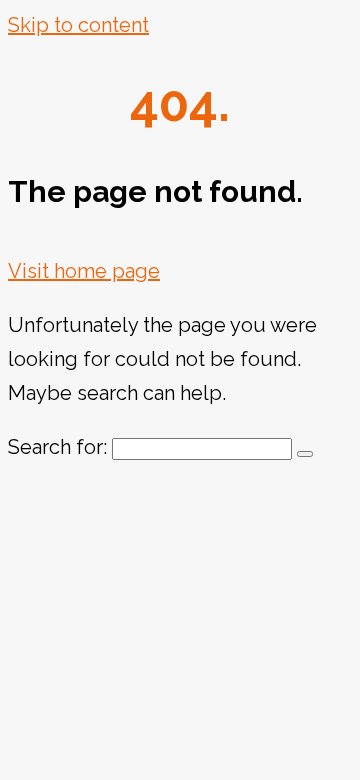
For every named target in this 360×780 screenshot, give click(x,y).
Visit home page (84, 271)
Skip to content (78, 25)
